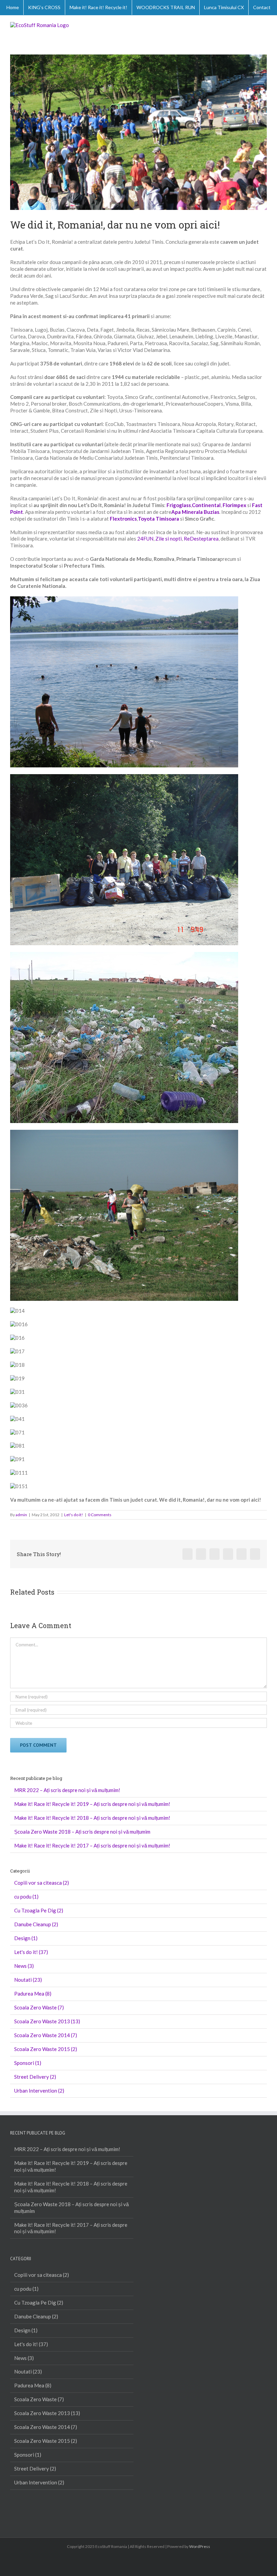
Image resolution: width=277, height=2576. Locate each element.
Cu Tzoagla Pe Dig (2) (39, 1910)
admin (21, 1515)
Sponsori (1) (28, 2063)
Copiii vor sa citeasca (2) (42, 1883)
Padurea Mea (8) (33, 1994)
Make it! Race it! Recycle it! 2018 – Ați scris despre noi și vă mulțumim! (92, 1818)
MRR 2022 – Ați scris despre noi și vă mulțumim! (67, 1790)
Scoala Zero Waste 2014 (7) (46, 2035)
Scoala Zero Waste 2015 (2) (46, 2049)
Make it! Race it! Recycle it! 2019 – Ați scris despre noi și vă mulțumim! (92, 1804)
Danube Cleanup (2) (36, 1924)
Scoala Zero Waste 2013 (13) (47, 2021)
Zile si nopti (169, 539)
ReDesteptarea (201, 539)
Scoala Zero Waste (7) (39, 2007)
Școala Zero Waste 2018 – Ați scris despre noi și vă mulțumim (82, 1832)
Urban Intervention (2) (39, 2091)
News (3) (24, 1966)
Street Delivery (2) (35, 2077)
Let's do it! (74, 1515)
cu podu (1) (26, 1897)
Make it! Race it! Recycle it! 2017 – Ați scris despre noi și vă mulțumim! (92, 1845)
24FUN (145, 539)
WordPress (200, 2546)
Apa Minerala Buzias (195, 512)
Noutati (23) (28, 1980)
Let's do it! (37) (31, 1952)
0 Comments (100, 1515)
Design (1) (26, 1938)
